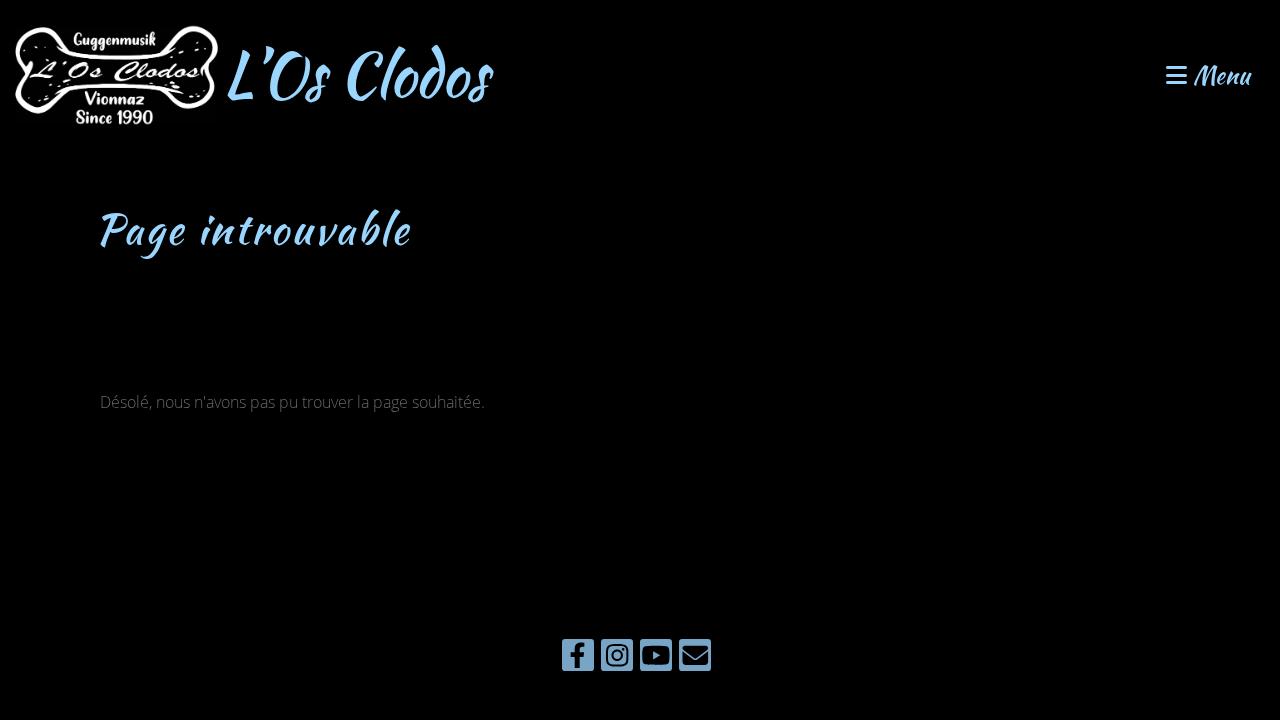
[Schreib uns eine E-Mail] (695, 658)
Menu (1218, 75)
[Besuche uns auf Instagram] (617, 658)
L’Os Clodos (355, 75)
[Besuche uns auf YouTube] (656, 658)
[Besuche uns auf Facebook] (578, 658)
